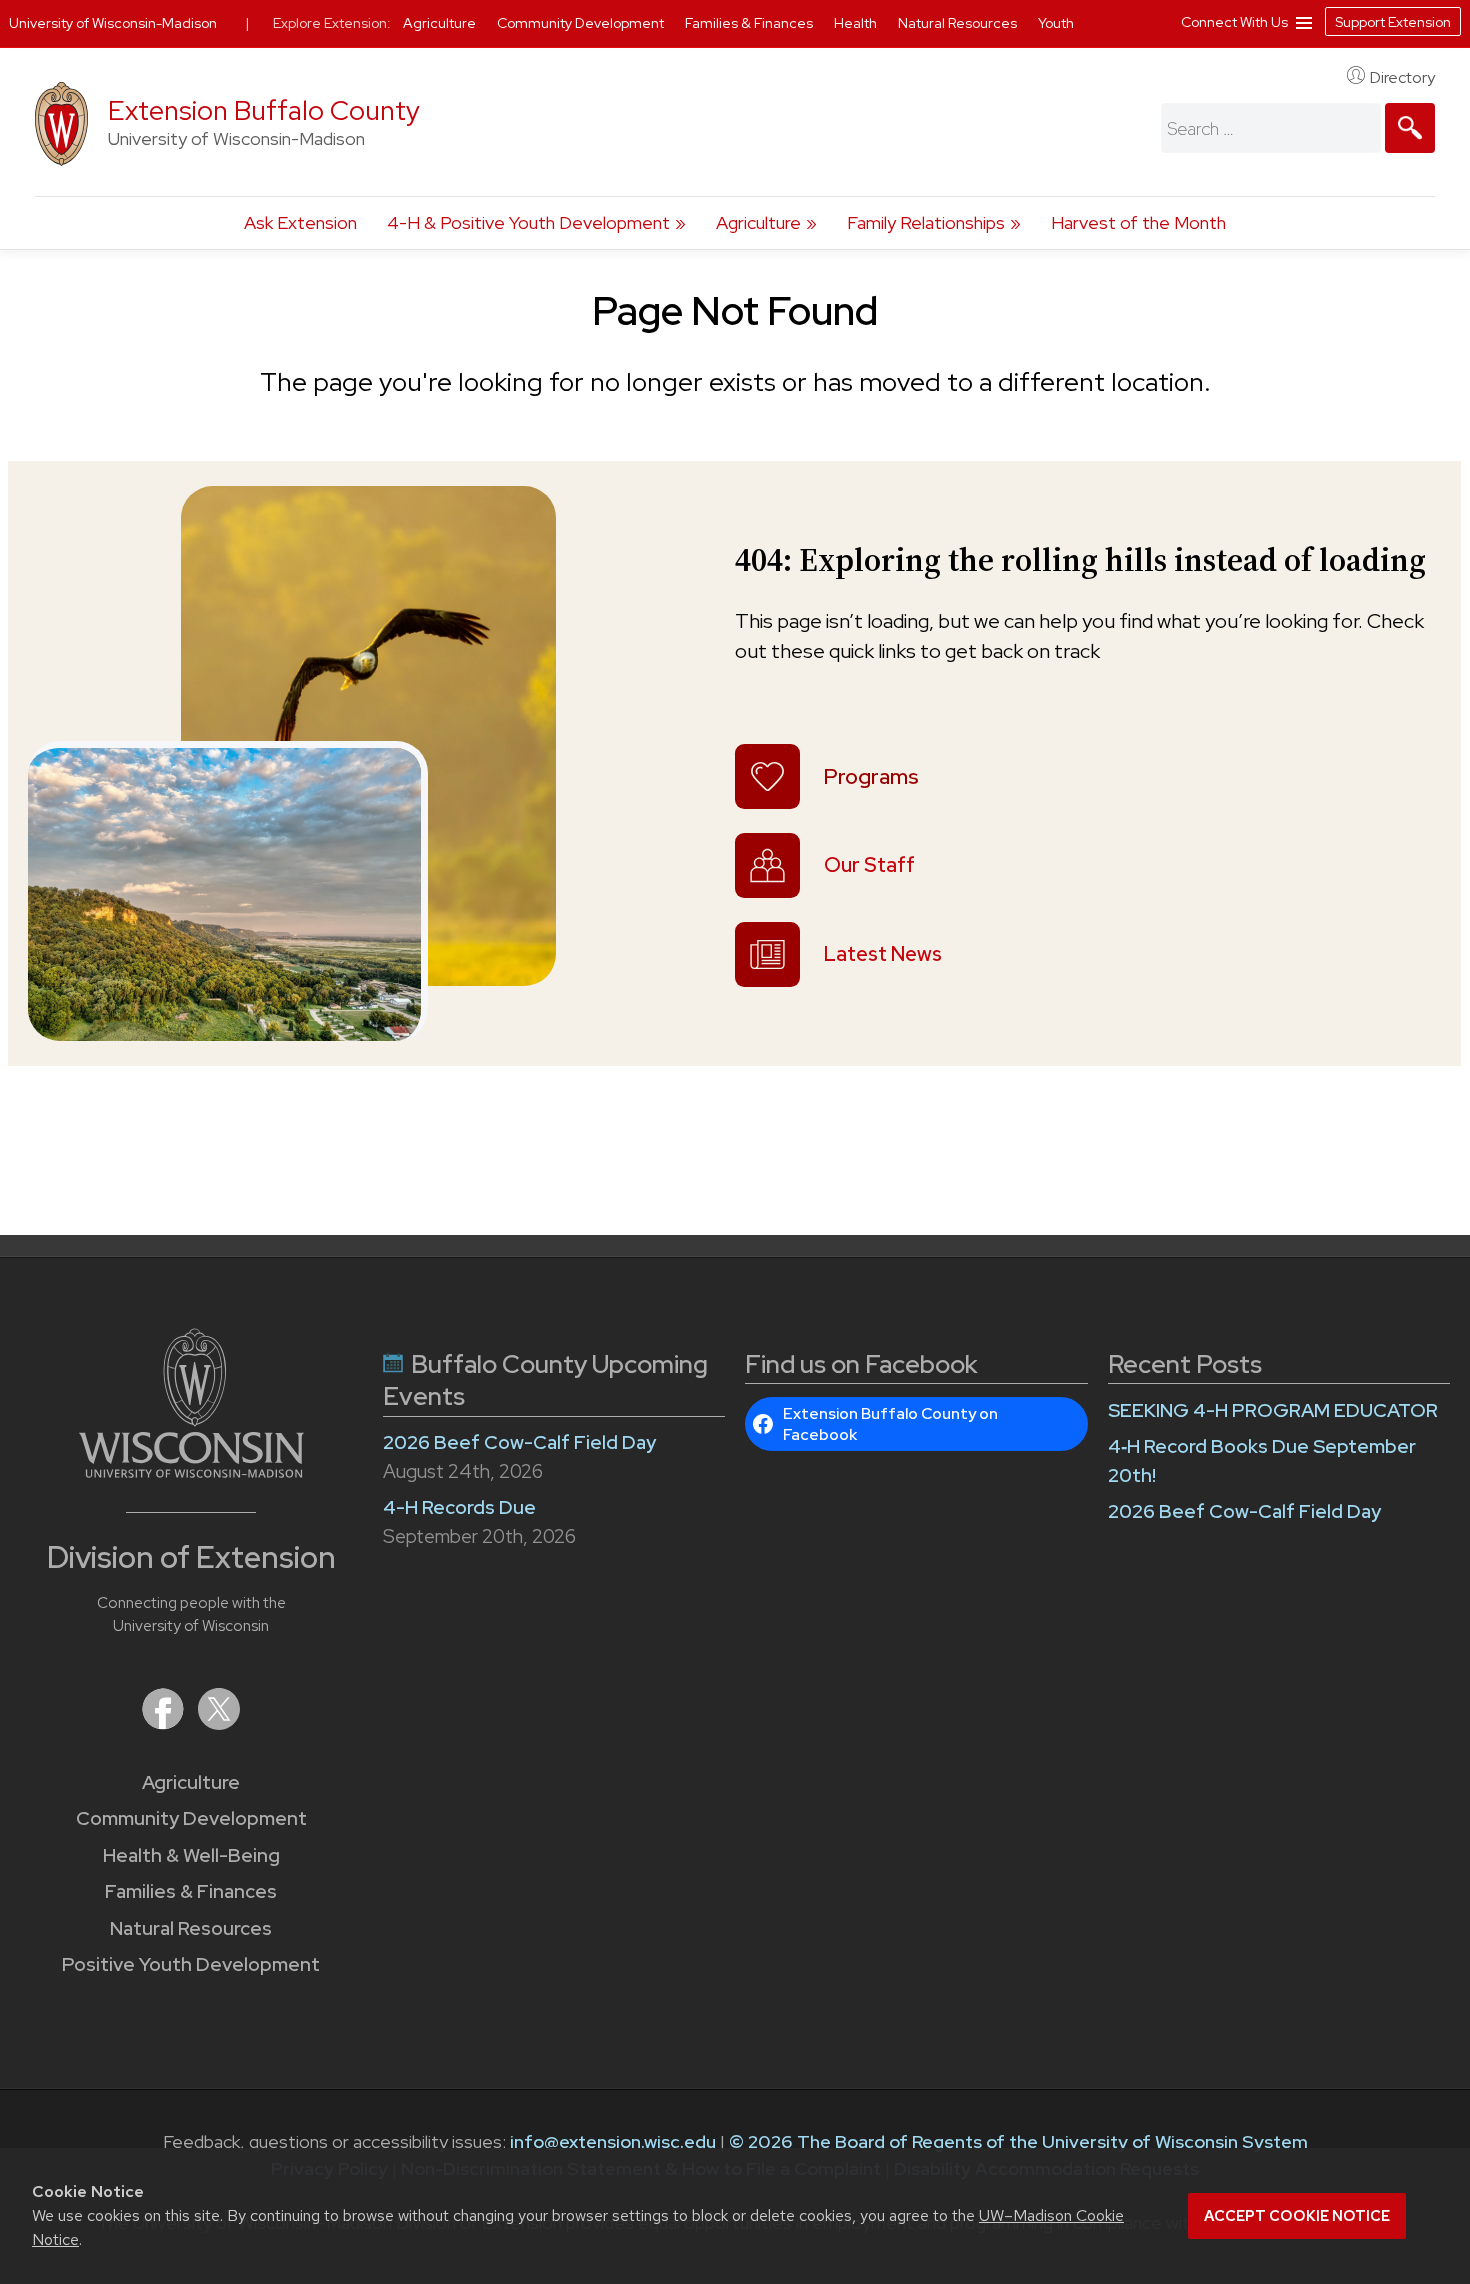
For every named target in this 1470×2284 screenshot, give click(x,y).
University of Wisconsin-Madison (113, 23)
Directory (1402, 77)
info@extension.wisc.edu (613, 2141)
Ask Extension (300, 222)
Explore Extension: (332, 23)
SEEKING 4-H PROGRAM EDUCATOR (1273, 1410)
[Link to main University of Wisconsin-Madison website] (191, 1471)
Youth (1056, 23)
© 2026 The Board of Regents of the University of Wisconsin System (1018, 2141)
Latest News (883, 954)
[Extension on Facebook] (165, 1723)
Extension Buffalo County (264, 110)
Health (857, 23)
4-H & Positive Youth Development (528, 222)
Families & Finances (191, 1891)
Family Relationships (926, 222)
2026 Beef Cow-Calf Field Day (519, 1442)
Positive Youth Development (191, 1964)
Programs (871, 776)
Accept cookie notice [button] (1297, 2216)
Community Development (191, 1818)
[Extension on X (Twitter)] (219, 1723)
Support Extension (1393, 22)
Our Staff (869, 865)
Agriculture (758, 222)
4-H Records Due (459, 1507)
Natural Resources (191, 1928)
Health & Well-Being (191, 1855)
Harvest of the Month (1138, 222)
